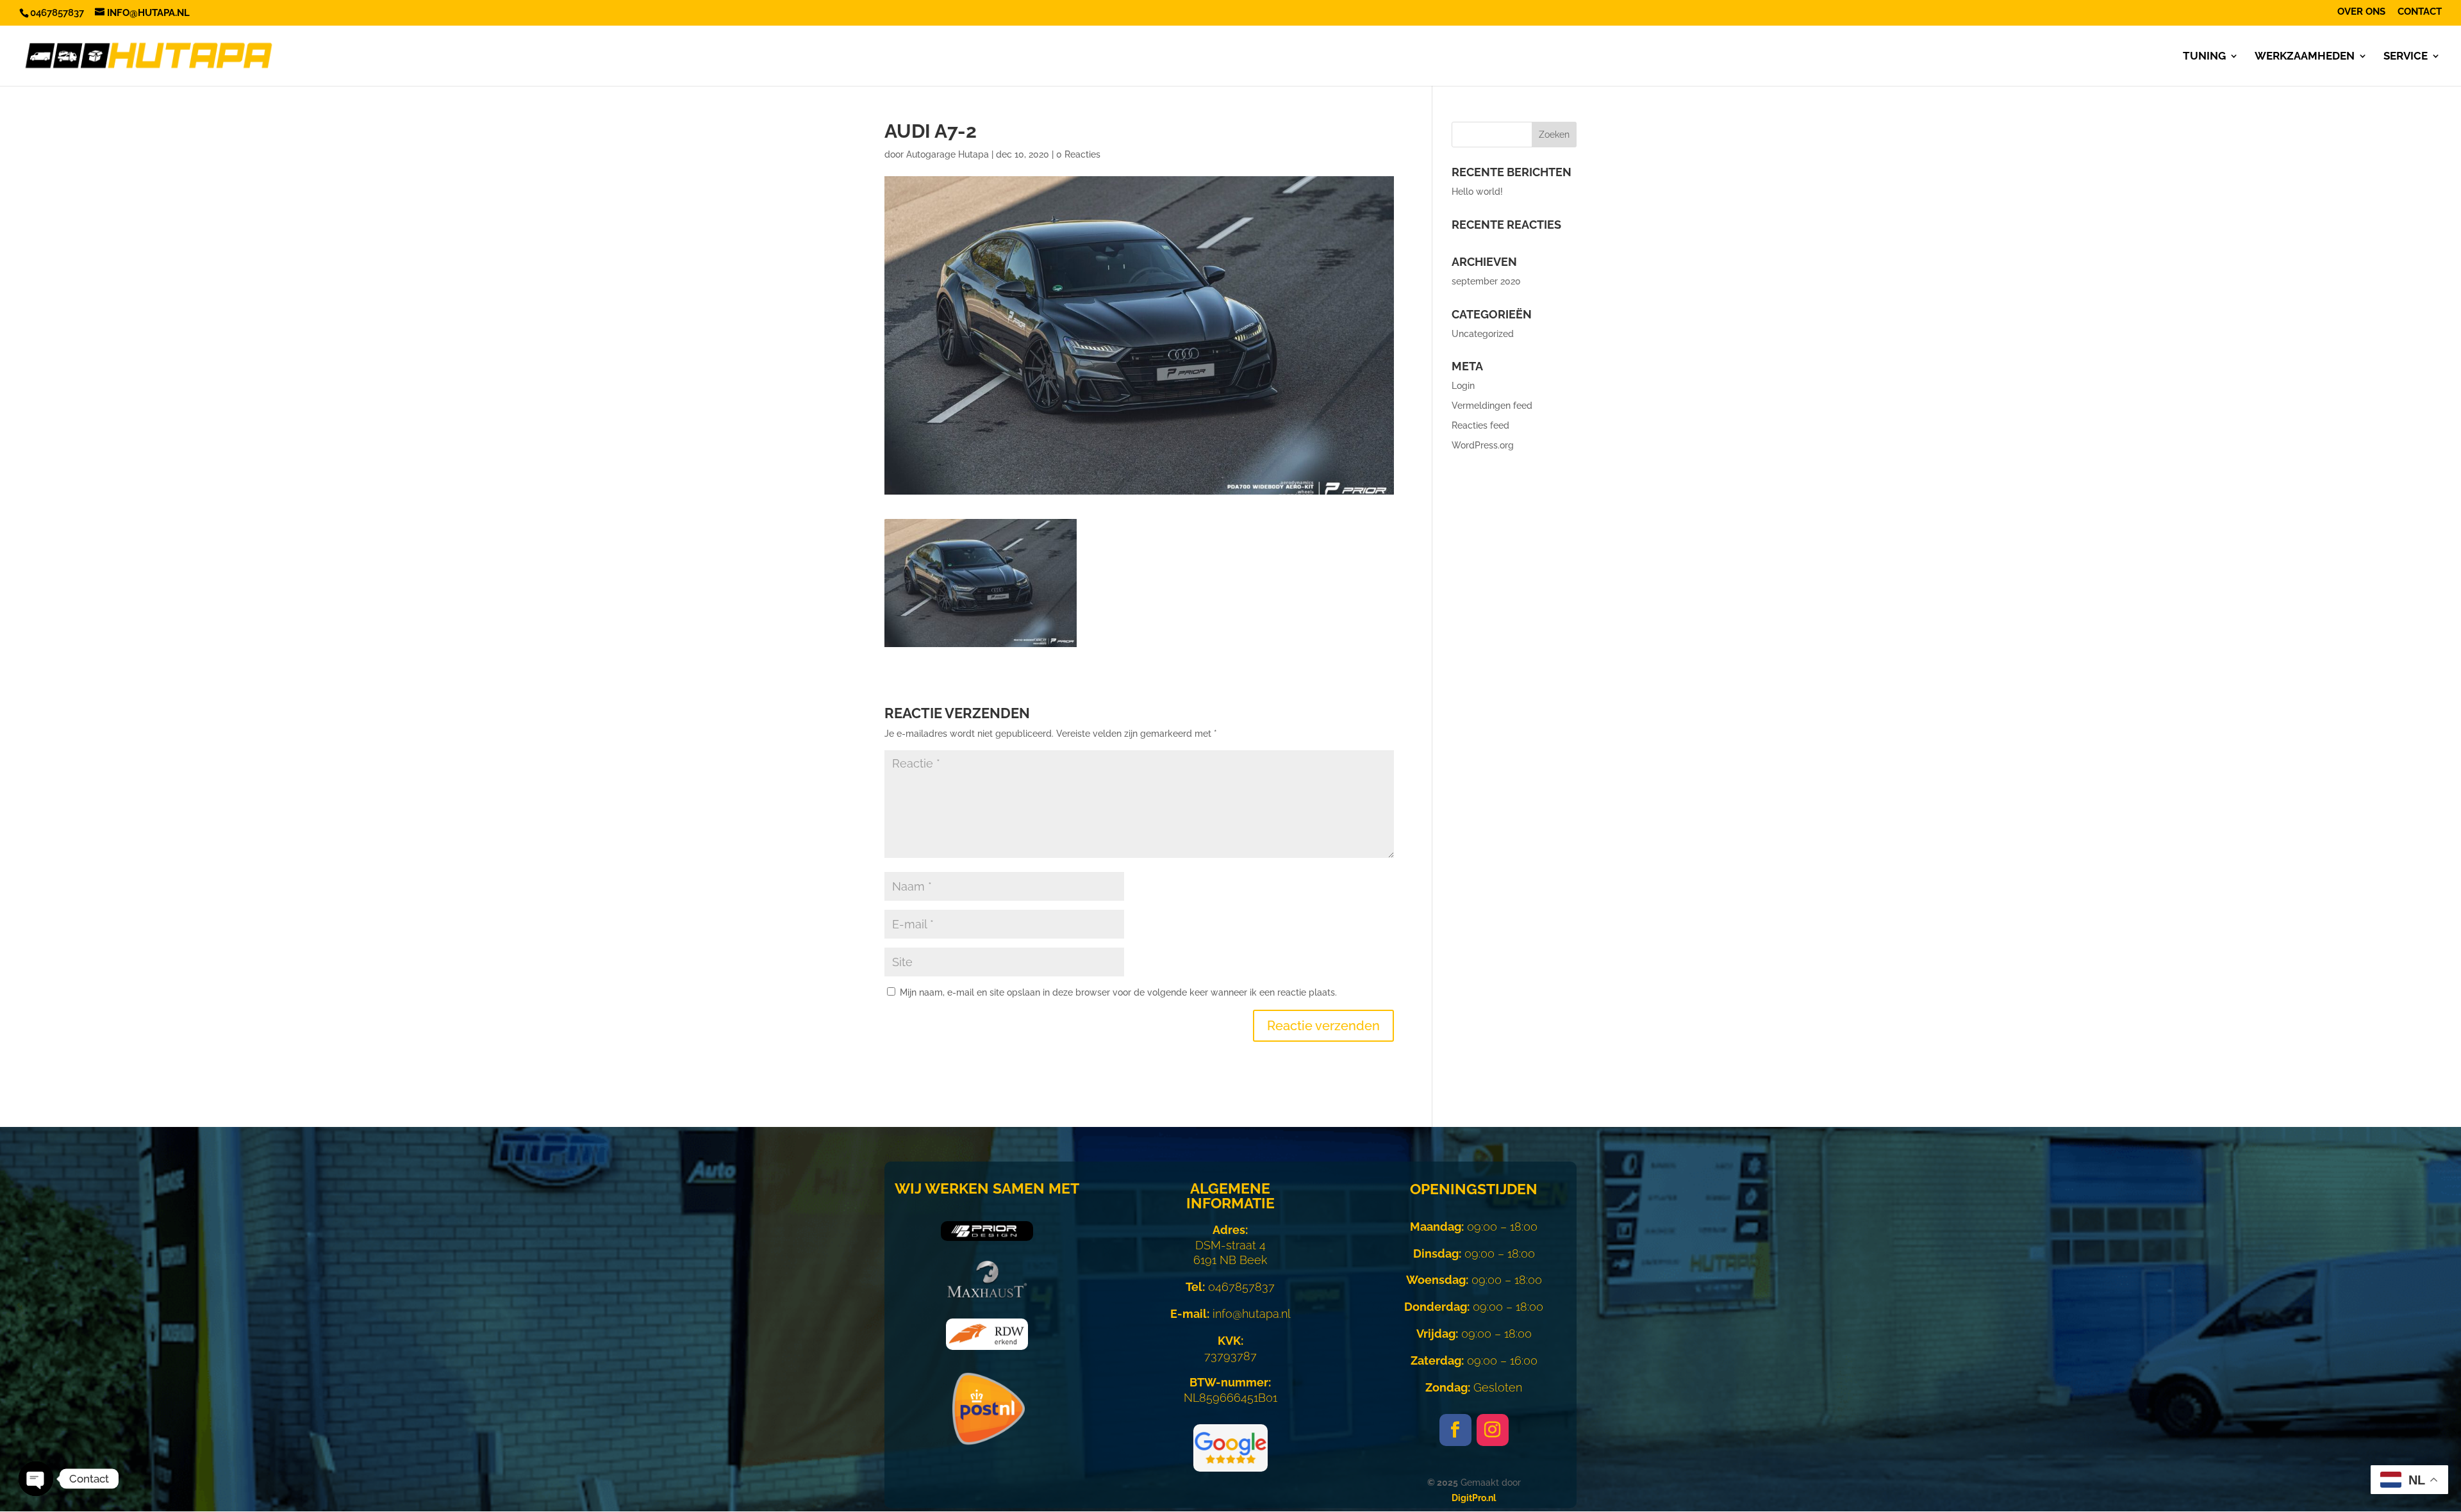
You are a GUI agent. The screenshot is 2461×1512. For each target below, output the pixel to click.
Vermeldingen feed (1492, 406)
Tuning (2204, 57)
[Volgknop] (1455, 1430)
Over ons (2361, 12)
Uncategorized (1483, 334)
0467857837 (1230, 1287)
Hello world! (1477, 192)
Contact (2420, 12)
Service (2406, 57)
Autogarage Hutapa (948, 154)
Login (1463, 386)
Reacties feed (1480, 425)
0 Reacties (1078, 154)
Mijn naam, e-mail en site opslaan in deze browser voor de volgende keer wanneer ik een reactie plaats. (1118, 992)
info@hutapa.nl (1230, 1314)
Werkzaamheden (2305, 57)
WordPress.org (1483, 445)
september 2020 (1486, 281)
